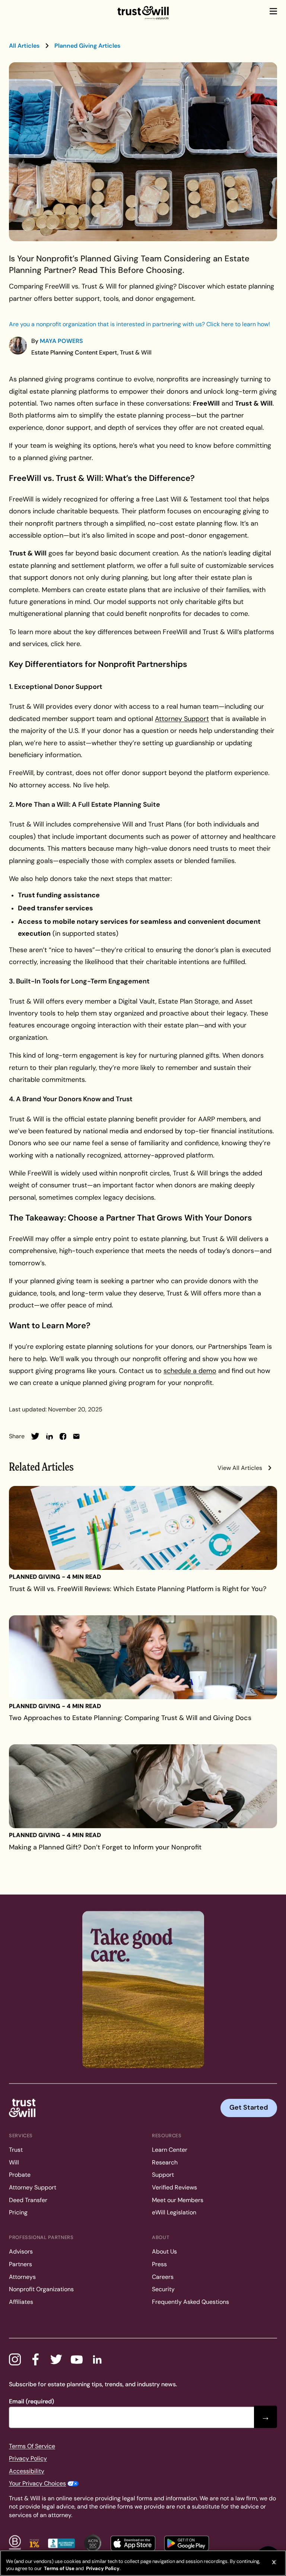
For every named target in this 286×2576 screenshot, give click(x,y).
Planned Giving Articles (87, 46)
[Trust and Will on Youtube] (77, 2359)
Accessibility (27, 2471)
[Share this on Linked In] (50, 1436)
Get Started (249, 2107)
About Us (164, 2251)
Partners (20, 2264)
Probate (20, 2175)
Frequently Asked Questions (190, 2302)
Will (14, 2162)
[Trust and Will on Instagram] (15, 2359)
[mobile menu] (273, 11)
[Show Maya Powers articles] (18, 346)
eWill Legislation (174, 2212)
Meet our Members (178, 2200)
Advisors (21, 2251)
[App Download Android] (187, 2543)
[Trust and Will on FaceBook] (35, 2359)
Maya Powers (61, 341)
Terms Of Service (32, 2446)
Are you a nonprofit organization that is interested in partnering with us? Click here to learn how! (139, 324)
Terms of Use (59, 2568)
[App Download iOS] (133, 2543)
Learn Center (170, 2150)
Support (163, 2175)
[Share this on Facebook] (63, 1436)
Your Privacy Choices (37, 2483)
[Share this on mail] (76, 1436)
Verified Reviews (174, 2187)
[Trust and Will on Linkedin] (97, 2359)
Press (159, 2264)
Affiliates (21, 2302)
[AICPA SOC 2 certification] (93, 2543)
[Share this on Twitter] (35, 1436)
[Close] (274, 2562)
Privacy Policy (28, 2458)
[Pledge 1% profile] (34, 2543)
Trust (16, 2150)
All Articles (24, 46)
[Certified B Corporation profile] (15, 2543)
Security (163, 2289)
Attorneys (22, 2277)
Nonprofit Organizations (41, 2289)
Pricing (18, 2212)
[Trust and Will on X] (56, 2359)
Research (165, 2162)
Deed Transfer (28, 2200)
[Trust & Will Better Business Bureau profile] (61, 2543)
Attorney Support (33, 2187)
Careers (163, 2277)
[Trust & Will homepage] (143, 13)
